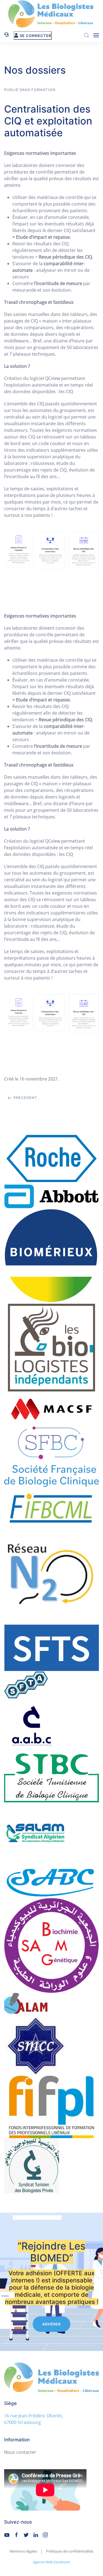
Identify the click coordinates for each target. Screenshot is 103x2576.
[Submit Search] (87, 35)
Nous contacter (20, 2452)
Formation (43, 90)
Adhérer (51, 2324)
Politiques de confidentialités (70, 2551)
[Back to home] (52, 14)
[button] (96, 35)
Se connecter (35, 36)
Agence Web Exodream (51, 2562)
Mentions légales (23, 2551)
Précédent (25, 1098)
